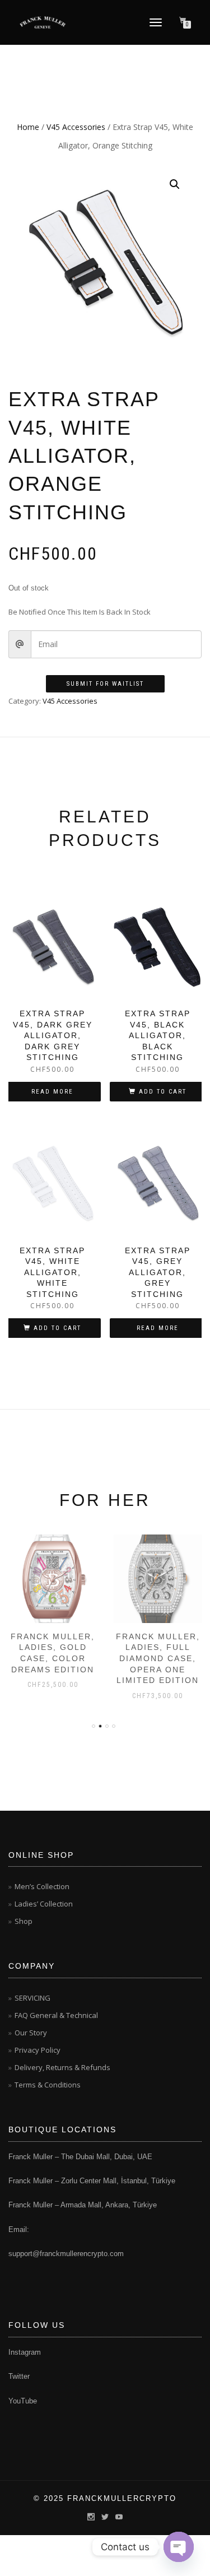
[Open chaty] (179, 2547)
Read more (52, 1092)
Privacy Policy (38, 2050)
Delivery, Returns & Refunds (62, 2067)
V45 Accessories (76, 127)
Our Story (31, 2033)
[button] (175, 184)
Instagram (25, 2352)
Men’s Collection (42, 1886)
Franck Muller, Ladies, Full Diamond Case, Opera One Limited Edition (158, 1658)
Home (28, 127)
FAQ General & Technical (56, 2015)
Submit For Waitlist (105, 684)
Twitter (19, 2376)
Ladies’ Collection (44, 1904)
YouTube (23, 2401)
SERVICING (32, 1998)
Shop (24, 1921)
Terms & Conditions (48, 2085)
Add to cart (163, 1092)
